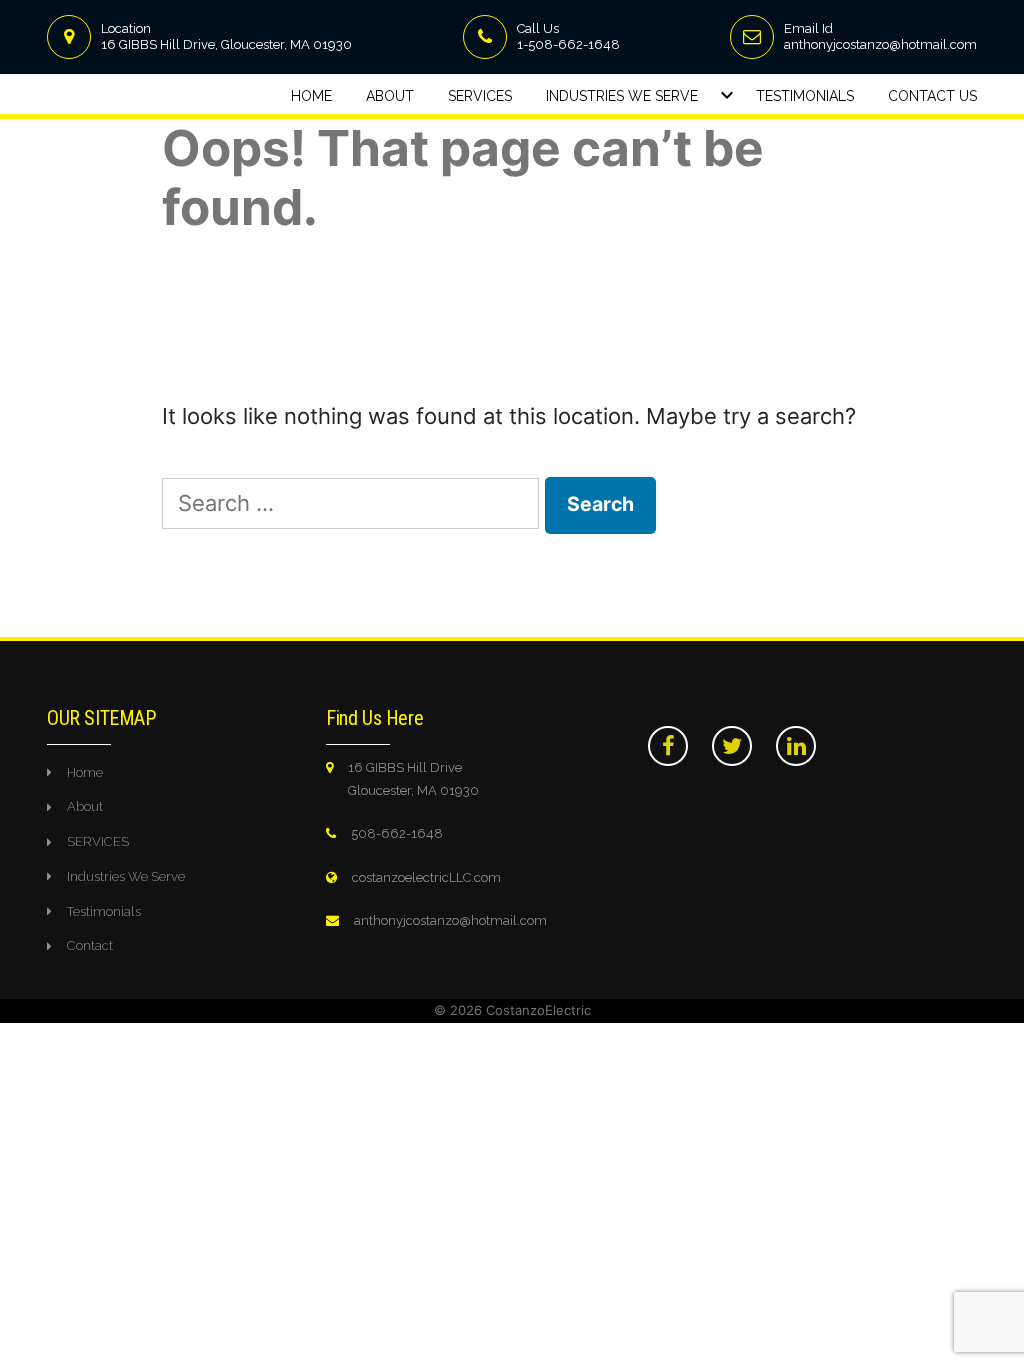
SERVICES (98, 841)
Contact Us (932, 96)
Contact (90, 945)
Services (480, 96)
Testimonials (805, 96)
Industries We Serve (622, 96)
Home (311, 96)
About (390, 96)
